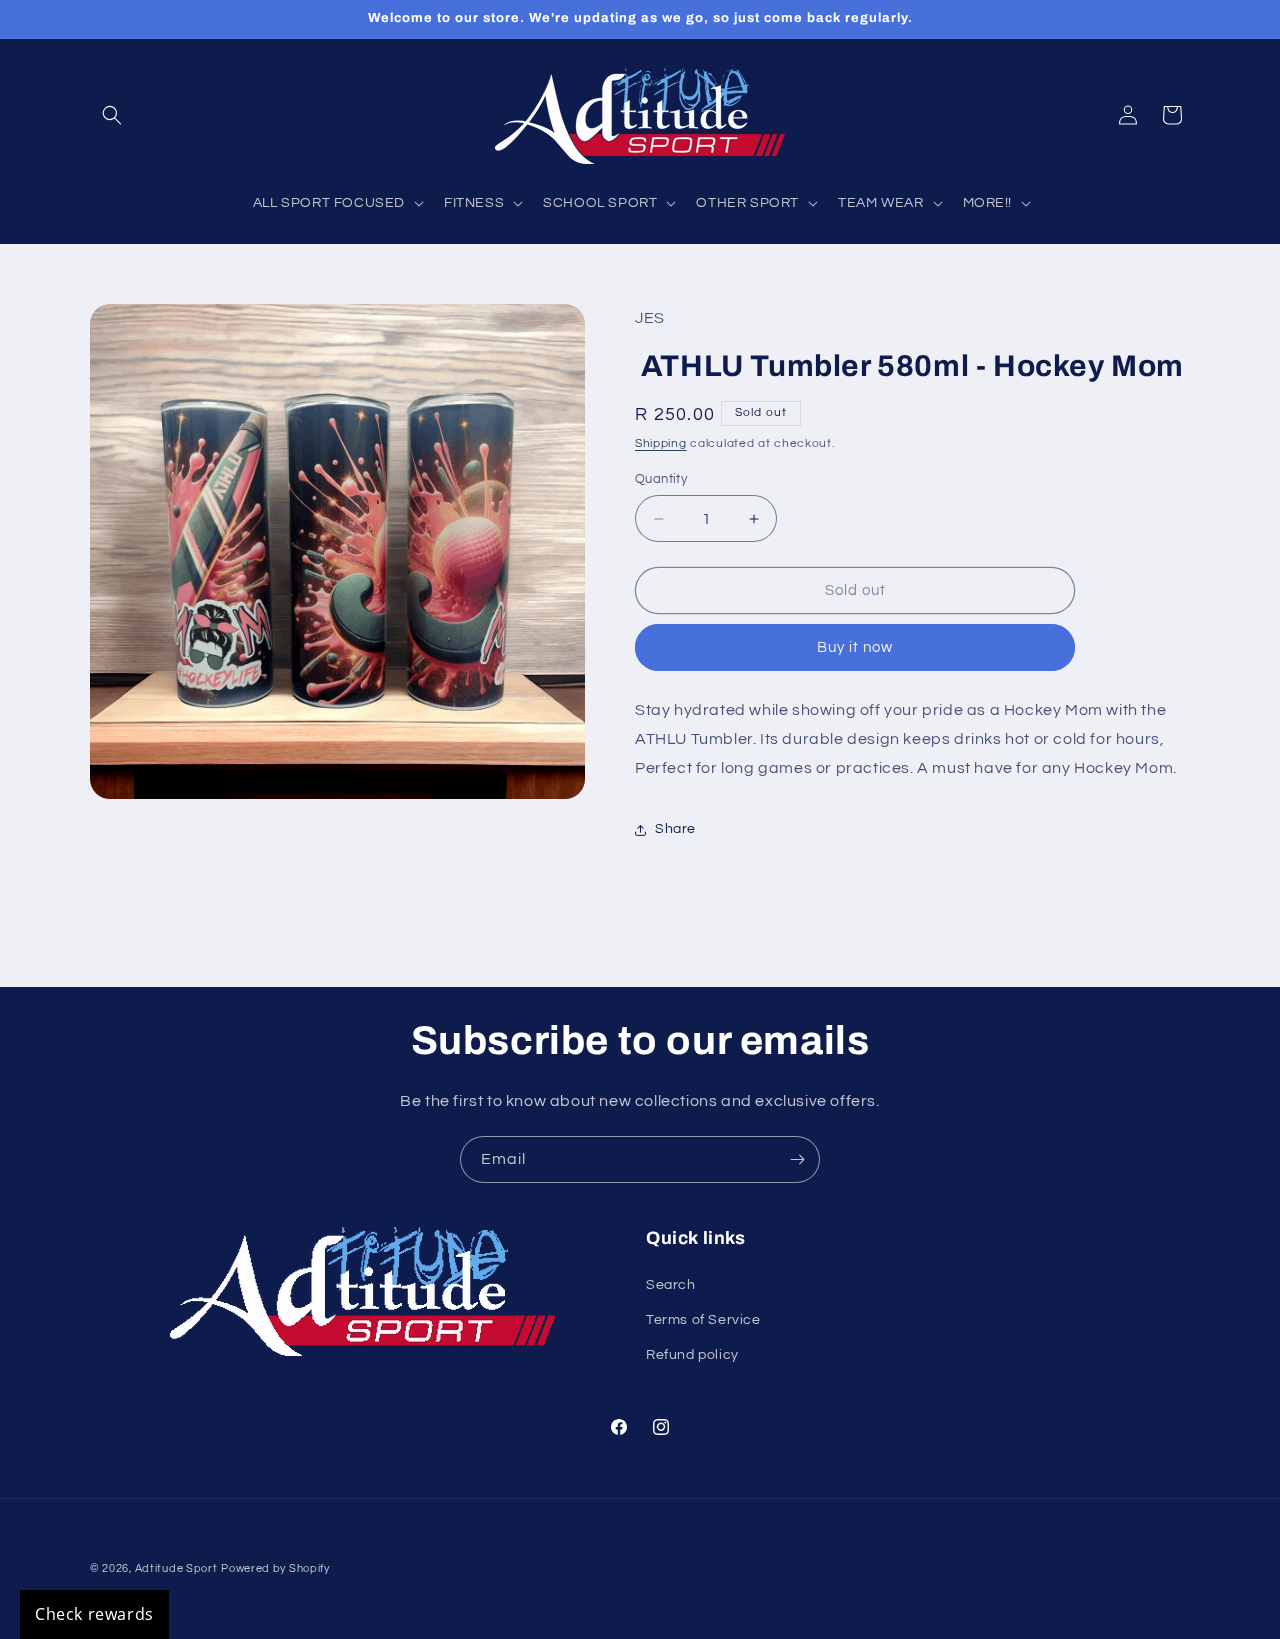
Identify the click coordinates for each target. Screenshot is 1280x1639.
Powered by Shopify (275, 1568)
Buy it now (855, 647)
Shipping (661, 443)
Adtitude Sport (176, 1568)
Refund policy (692, 1355)
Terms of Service (703, 1320)
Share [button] (675, 829)
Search (671, 1285)
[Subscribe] (797, 1159)
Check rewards (94, 1614)
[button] (112, 115)
